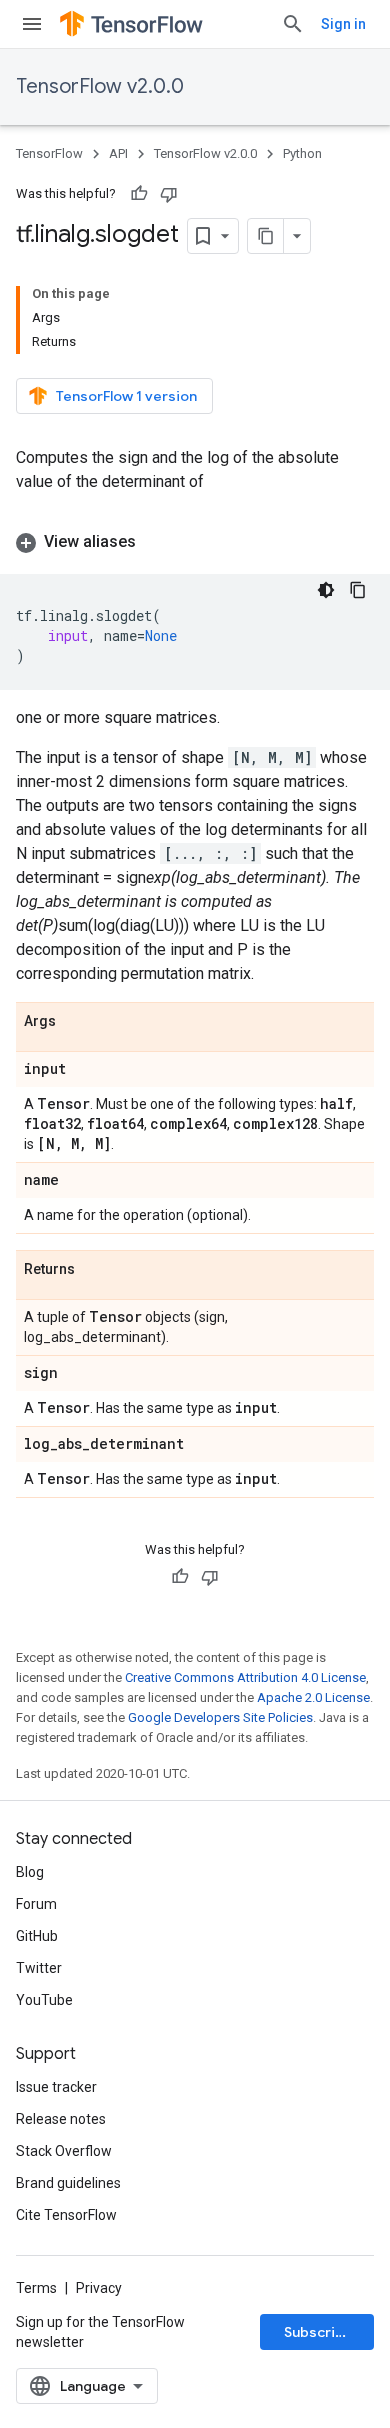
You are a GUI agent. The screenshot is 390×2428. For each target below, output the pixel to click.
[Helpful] (139, 194)
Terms (36, 2288)
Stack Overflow (64, 2151)
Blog (30, 1872)
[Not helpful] (169, 194)
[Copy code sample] (358, 590)
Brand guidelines (68, 2183)
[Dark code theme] (326, 590)
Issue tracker (56, 2087)
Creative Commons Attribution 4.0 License (245, 1677)
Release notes (61, 2119)
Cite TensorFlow (66, 2215)
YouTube (44, 2000)
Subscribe (318, 2332)
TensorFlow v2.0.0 (100, 86)
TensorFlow (49, 153)
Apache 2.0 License (313, 1697)
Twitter (39, 1968)
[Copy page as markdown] (266, 236)
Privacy (99, 2288)
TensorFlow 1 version (126, 396)
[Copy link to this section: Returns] (95, 1270)
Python (302, 153)
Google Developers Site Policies (220, 1717)
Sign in (343, 24)
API (118, 153)
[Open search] (293, 24)
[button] (195, 542)
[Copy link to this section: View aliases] (156, 542)
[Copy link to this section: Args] (76, 1022)
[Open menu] (32, 24)
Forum (36, 1904)
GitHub (37, 1936)
